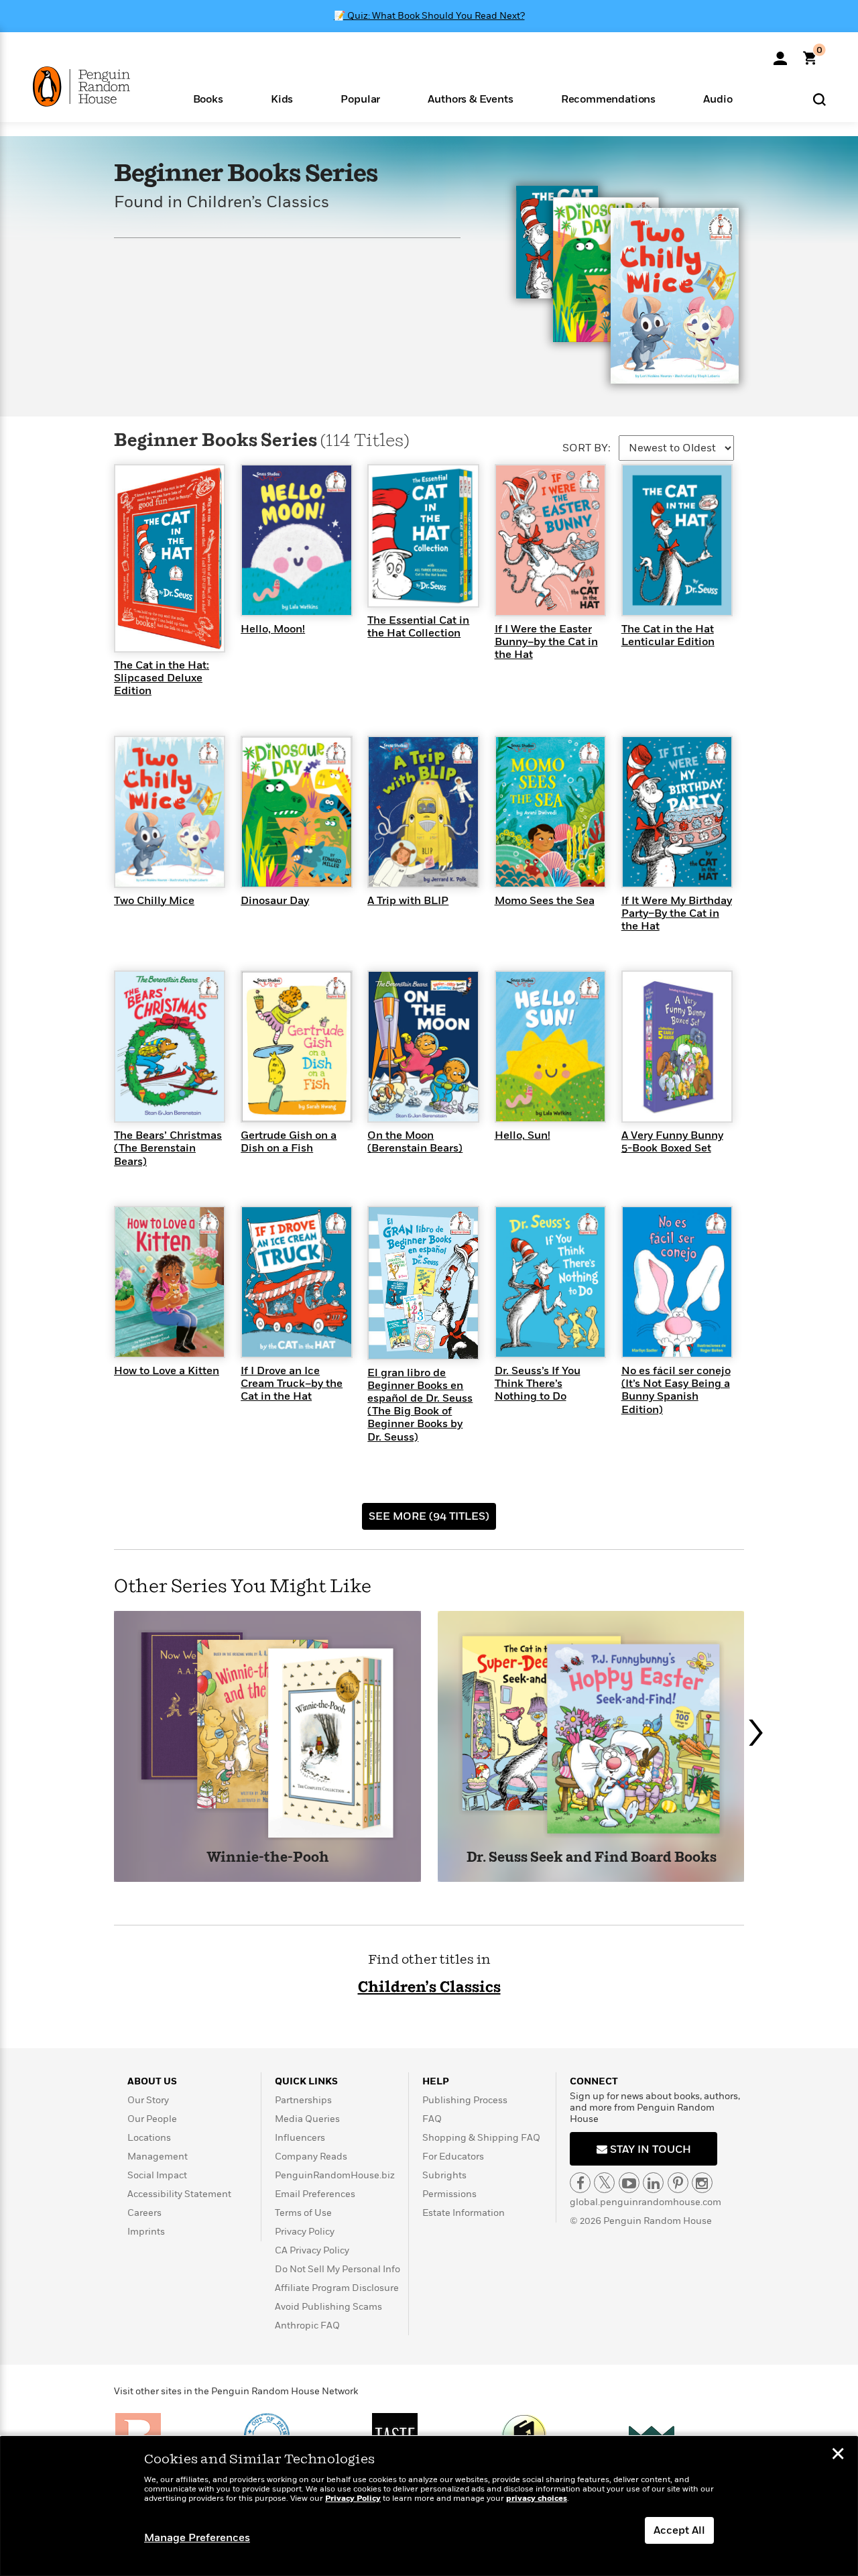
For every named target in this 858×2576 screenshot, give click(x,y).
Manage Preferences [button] (197, 2538)
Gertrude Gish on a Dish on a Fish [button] (289, 1142)
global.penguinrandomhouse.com (646, 2202)
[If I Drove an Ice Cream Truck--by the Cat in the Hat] (296, 1281)
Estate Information (464, 2213)
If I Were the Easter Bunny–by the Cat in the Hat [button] (546, 642)
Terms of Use (303, 2213)
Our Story (148, 2100)
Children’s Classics (429, 1987)
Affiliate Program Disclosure (337, 2288)
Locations (149, 2138)
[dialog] (429, 2506)
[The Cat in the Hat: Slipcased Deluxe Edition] (170, 557)
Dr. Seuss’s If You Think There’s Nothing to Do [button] (538, 1384)
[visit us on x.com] (604, 2183)
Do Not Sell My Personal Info (338, 2269)
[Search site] (819, 99)
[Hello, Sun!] (550, 1046)
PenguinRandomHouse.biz (335, 2175)
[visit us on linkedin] (653, 2183)
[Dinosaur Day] (296, 811)
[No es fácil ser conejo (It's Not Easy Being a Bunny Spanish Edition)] (677, 1281)
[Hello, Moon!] (296, 539)
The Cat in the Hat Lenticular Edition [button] (668, 635)
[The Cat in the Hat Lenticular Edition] (677, 539)
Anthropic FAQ (307, 2326)
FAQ (432, 2119)
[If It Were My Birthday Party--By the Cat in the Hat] (677, 811)
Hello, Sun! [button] (523, 1135)
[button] (208, 98)
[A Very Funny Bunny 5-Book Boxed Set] (677, 1046)
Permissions (449, 2194)
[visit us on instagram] (702, 2183)
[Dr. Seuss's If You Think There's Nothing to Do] (550, 1281)
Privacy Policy (305, 2232)
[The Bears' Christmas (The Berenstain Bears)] (170, 1046)
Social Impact (157, 2175)
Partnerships (303, 2100)
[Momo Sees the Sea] (550, 811)
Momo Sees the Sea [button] (545, 901)
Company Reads (311, 2157)
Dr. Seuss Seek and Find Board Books (592, 1858)
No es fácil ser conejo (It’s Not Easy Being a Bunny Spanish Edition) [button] (676, 1390)
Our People (152, 2119)
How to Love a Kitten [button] (167, 1371)
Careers (144, 2213)
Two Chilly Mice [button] (154, 901)
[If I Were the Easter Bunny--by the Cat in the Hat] (550, 539)
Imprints (146, 2232)
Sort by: (587, 448)
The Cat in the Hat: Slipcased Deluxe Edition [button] (162, 678)
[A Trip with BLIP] (423, 811)
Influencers (300, 2138)
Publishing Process (465, 2100)
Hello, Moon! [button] (273, 629)
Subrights (444, 2175)
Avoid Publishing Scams (328, 2307)
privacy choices (537, 2499)
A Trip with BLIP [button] (408, 901)
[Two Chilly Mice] (170, 811)
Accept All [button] (679, 2530)
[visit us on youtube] (629, 2183)
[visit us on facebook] (580, 2183)
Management (158, 2157)
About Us (152, 2081)
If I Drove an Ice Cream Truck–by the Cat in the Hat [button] (292, 1384)
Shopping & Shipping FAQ (481, 2138)
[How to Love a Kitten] (170, 1281)
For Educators (453, 2157)
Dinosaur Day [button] (275, 901)
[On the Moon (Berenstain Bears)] (423, 1046)
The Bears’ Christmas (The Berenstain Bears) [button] (168, 1148)
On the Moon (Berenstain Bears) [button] (415, 1142)
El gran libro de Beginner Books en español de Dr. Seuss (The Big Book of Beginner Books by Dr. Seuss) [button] (420, 1405)
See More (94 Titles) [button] (429, 1516)
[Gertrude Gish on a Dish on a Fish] (296, 1046)
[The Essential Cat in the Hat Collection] (423, 535)
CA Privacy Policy (312, 2250)
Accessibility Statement (179, 2194)
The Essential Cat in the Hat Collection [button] (418, 627)
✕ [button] (838, 2455)
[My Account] (780, 54)
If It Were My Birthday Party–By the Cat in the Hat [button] (677, 913)
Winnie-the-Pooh (268, 1858)
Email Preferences (315, 2194)
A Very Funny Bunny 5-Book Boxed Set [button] (672, 1142)
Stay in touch (649, 2149)
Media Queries (307, 2119)
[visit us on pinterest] (678, 2183)
